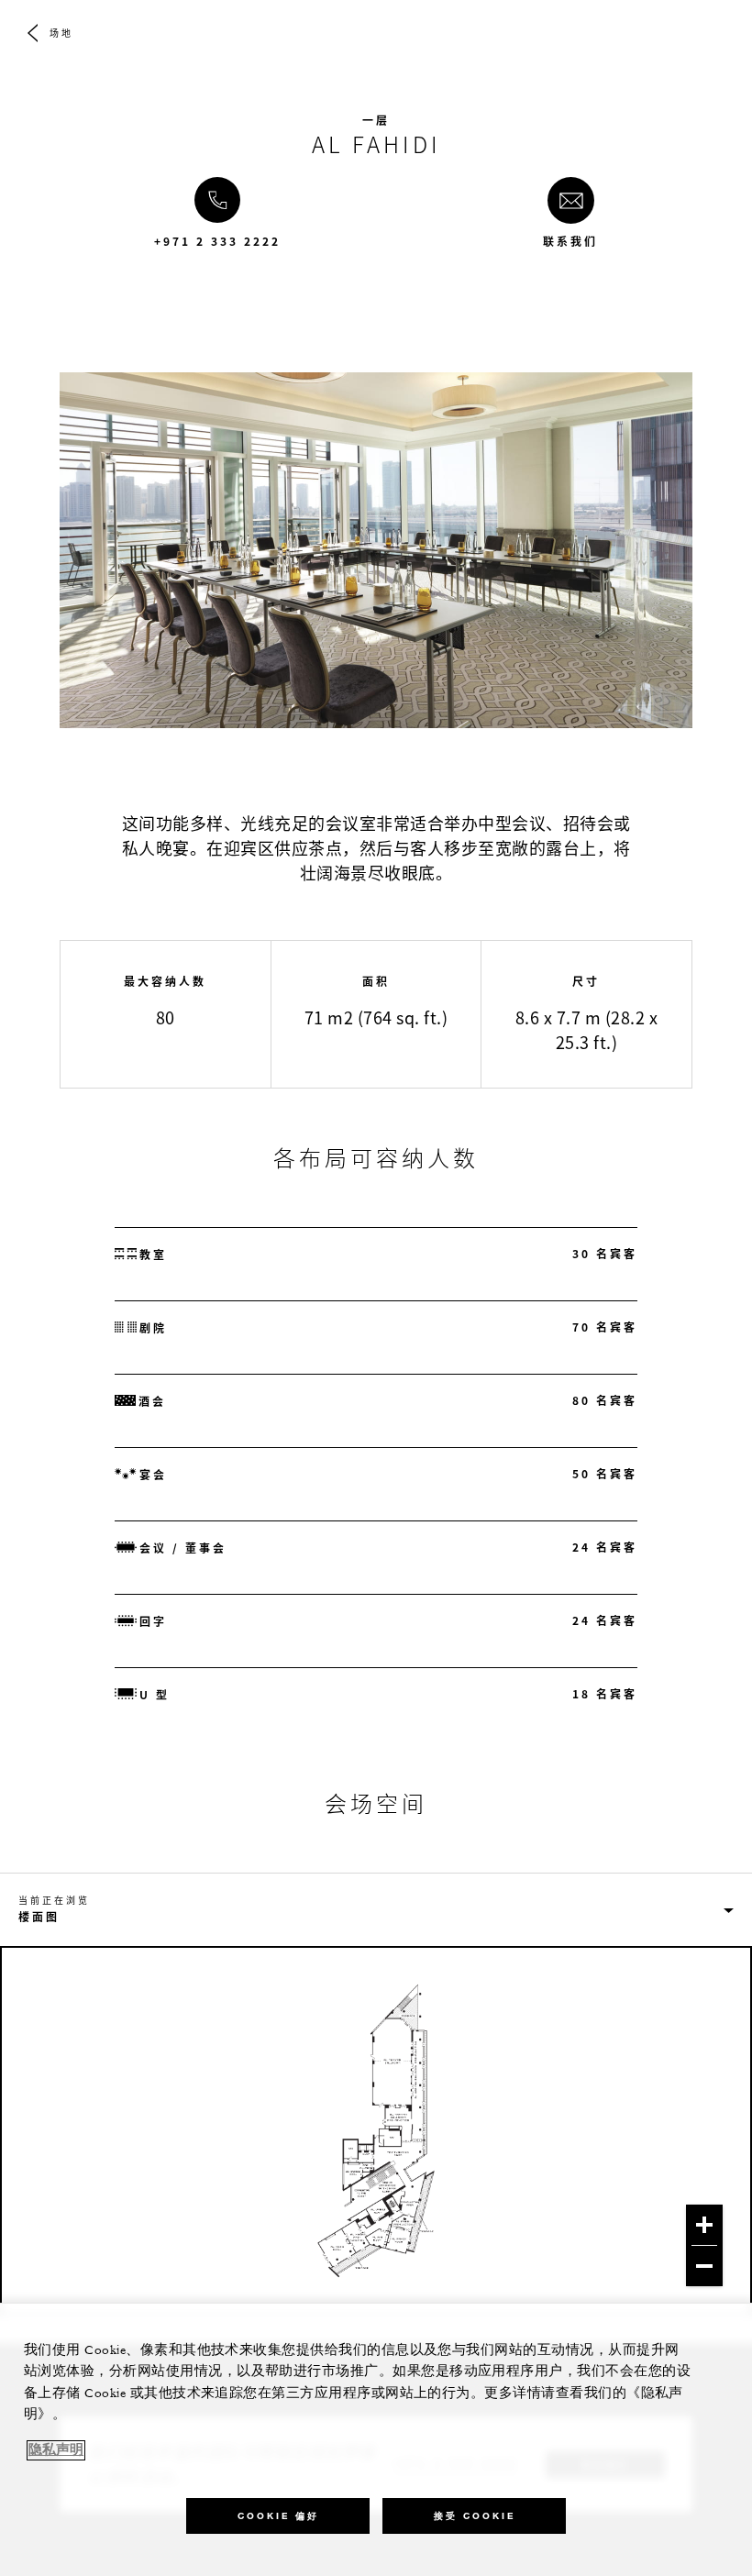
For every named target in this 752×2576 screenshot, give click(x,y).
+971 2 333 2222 (217, 241)
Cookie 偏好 (278, 2516)
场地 (61, 33)
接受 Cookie (475, 2516)
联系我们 (570, 241)
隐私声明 (56, 2450)
